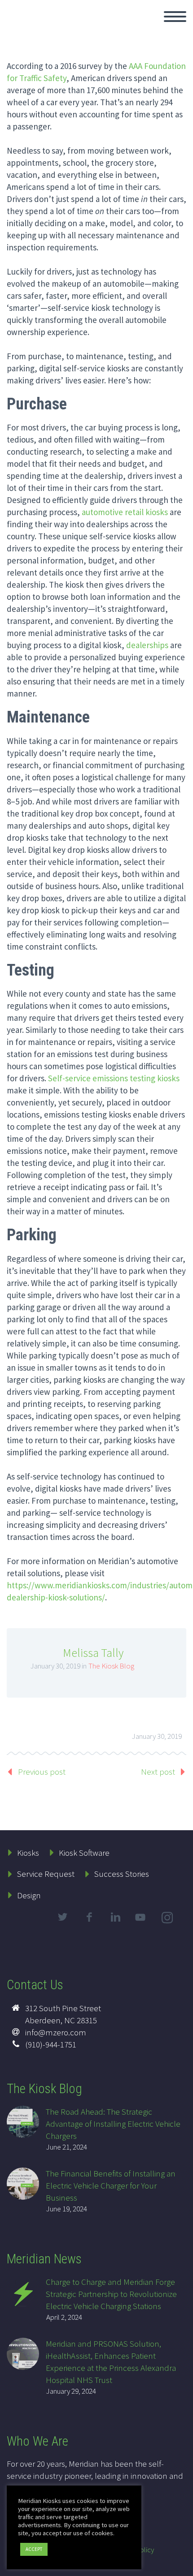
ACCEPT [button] (34, 2549)
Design (29, 1895)
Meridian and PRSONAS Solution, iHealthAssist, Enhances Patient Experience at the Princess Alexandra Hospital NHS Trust (111, 2362)
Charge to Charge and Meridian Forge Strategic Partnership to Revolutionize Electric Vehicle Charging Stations (111, 2294)
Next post (158, 1772)
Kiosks (28, 1853)
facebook (89, 1917)
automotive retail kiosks (125, 512)
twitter (62, 1917)
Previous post (42, 1772)
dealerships (147, 645)
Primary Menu (175, 17)
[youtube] (142, 1925)
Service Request (46, 1874)
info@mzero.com (56, 2032)
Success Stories (122, 1874)
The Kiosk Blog (111, 1666)
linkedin (115, 1917)
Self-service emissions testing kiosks (114, 1078)
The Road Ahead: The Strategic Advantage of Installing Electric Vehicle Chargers (113, 2124)
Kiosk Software (84, 1853)
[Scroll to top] (181, 2565)
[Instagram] (168, 1919)
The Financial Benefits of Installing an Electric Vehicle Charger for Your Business (111, 2185)
